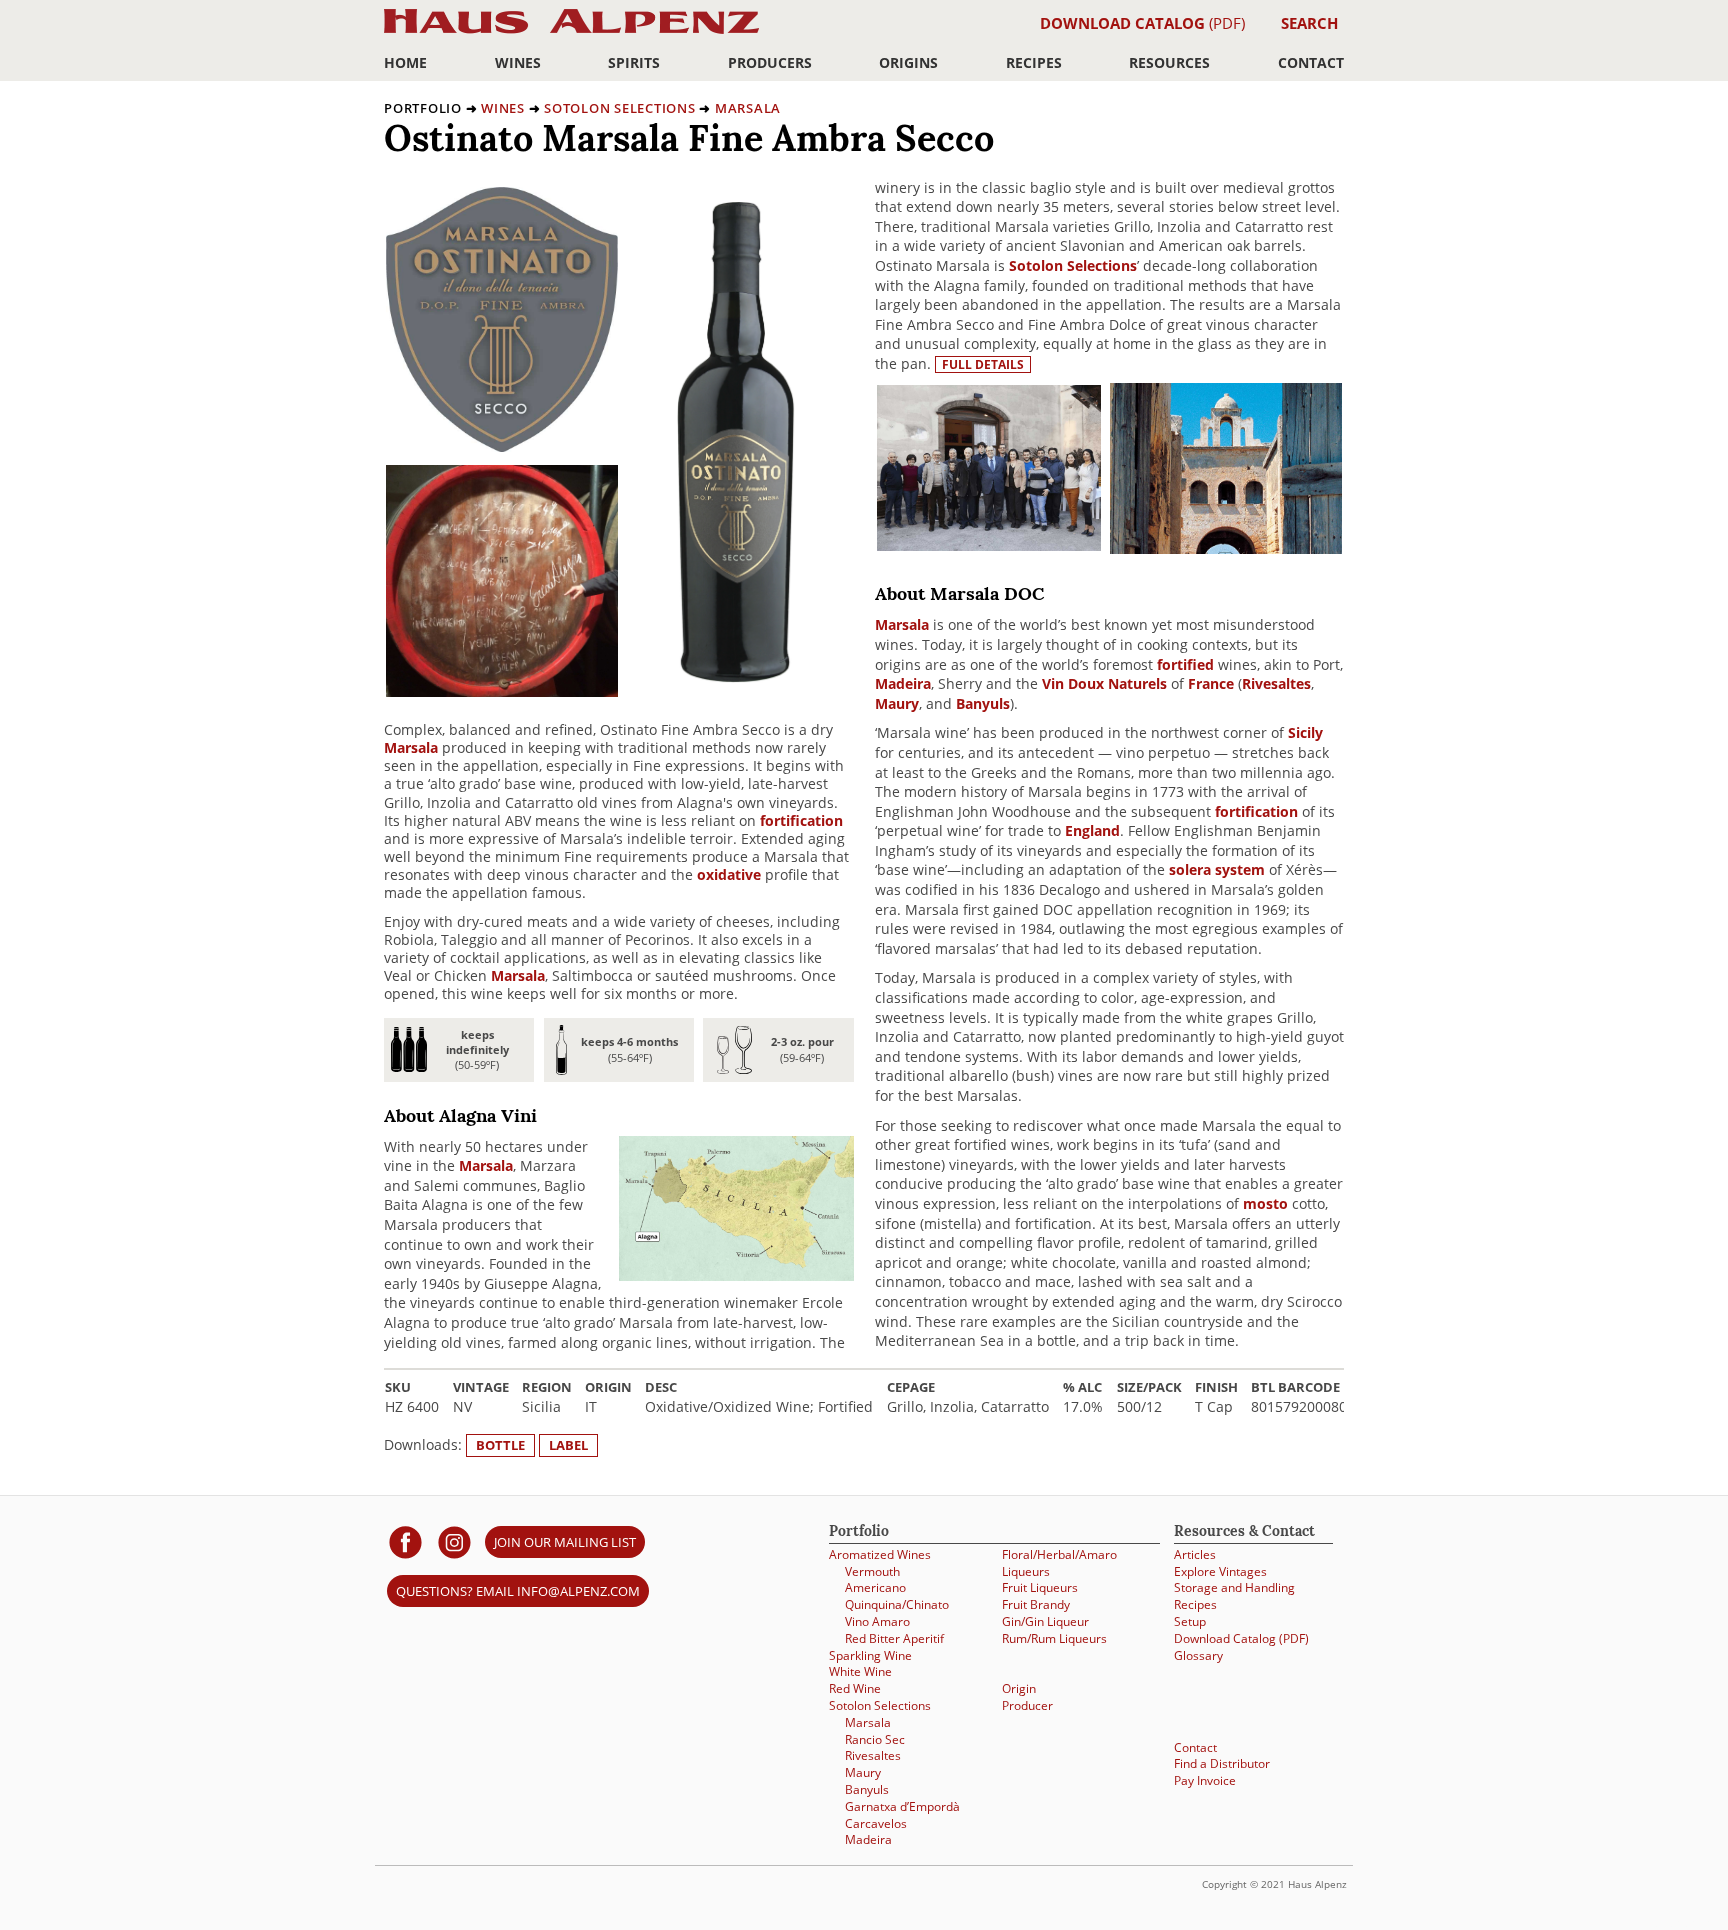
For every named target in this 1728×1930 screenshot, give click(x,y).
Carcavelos (876, 1823)
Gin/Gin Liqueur (1045, 1621)
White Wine (860, 1671)
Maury (897, 703)
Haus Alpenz (571, 32)
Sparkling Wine (870, 1655)
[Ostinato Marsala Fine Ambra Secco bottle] (735, 678)
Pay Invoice (1205, 1780)
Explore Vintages (1220, 1571)
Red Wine (855, 1688)
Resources (1169, 62)
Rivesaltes (1276, 683)
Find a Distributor (1222, 1763)
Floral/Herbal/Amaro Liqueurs (1059, 1563)
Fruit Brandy (1036, 1604)
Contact (1311, 62)
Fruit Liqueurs (1040, 1587)
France (1211, 683)
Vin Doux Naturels (1104, 683)
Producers (770, 62)
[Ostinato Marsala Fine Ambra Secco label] (502, 446)
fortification (801, 820)
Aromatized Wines (880, 1554)
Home (405, 62)
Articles (1195, 1554)
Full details (983, 364)
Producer (1027, 1705)
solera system (1217, 869)
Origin (1019, 1688)
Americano (875, 1587)
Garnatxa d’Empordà (902, 1806)
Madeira (903, 683)
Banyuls (983, 703)
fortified (1185, 664)
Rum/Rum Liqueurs (1054, 1638)
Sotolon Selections (620, 108)
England (1092, 830)
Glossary (1198, 1655)
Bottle (500, 1445)
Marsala (748, 108)
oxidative (729, 874)
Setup (1190, 1621)
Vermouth (872, 1571)
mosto (1265, 1203)
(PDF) (1142, 23)
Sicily (1305, 732)
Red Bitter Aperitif (894, 1638)
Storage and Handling (1234, 1587)
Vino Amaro (877, 1621)
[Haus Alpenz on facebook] (405, 1541)
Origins (908, 62)
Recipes (1034, 62)
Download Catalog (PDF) (1241, 1638)
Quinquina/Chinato (897, 1604)
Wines (518, 62)
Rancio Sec (875, 1739)
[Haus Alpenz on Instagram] (454, 1541)
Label (568, 1445)
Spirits (634, 62)
